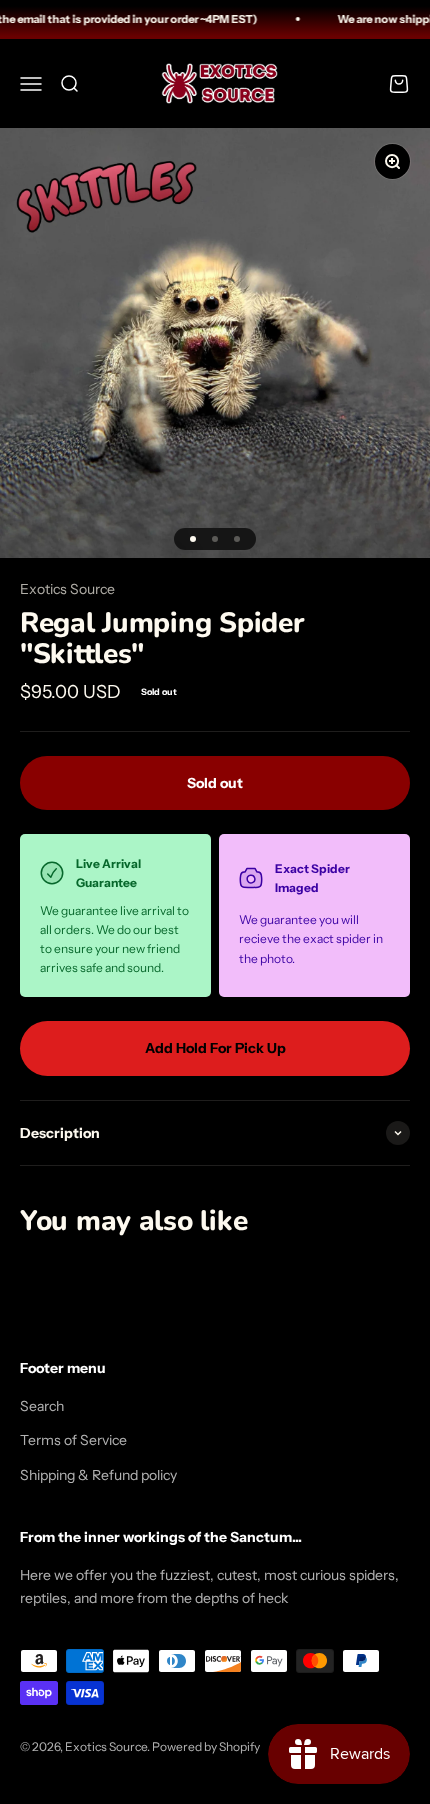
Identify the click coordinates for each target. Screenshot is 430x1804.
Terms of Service (73, 1440)
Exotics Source (67, 589)
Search (42, 1406)
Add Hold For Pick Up (215, 1048)
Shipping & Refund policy (98, 1475)
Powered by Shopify (206, 1746)
